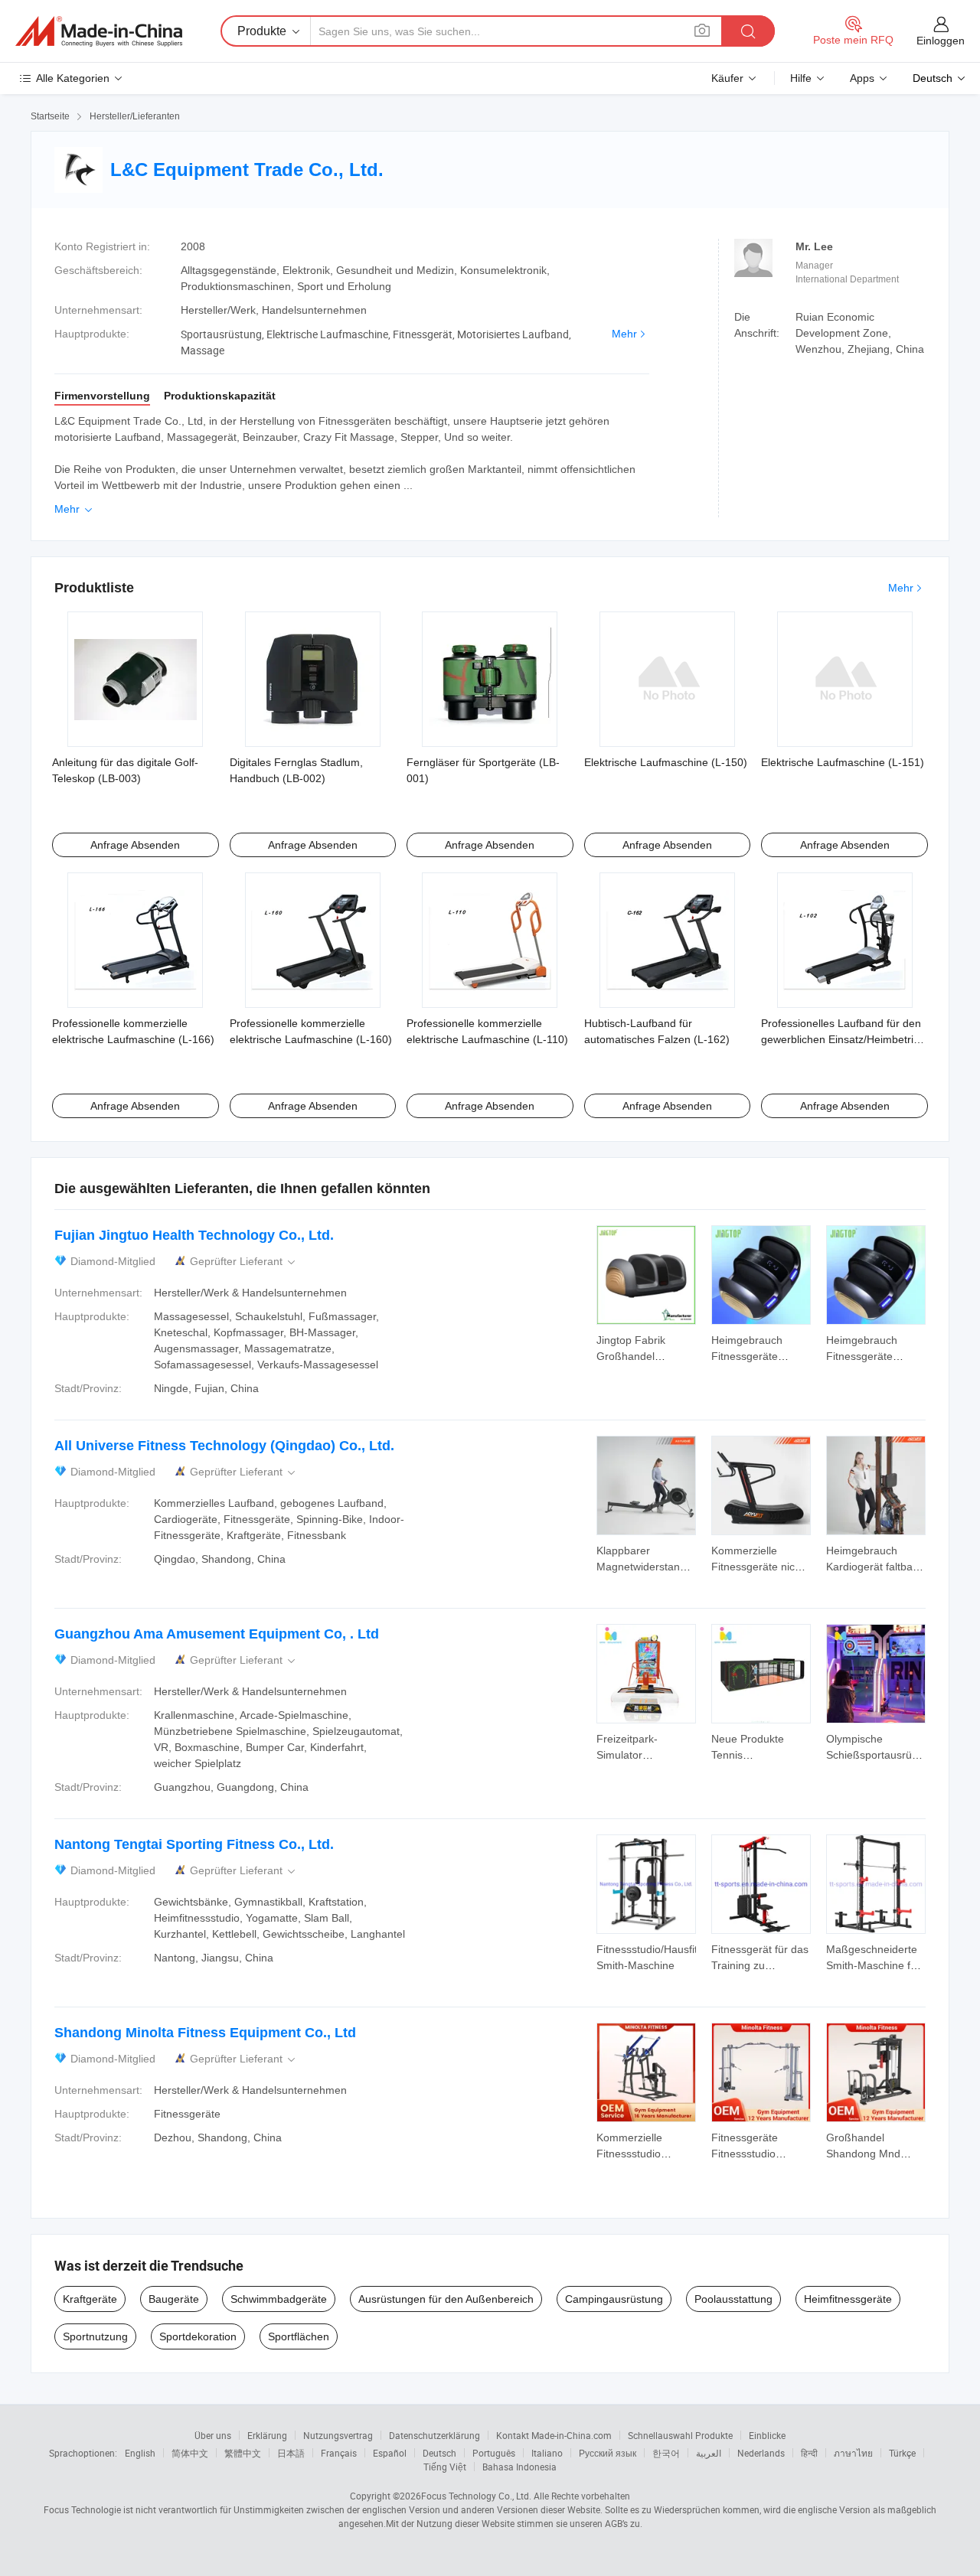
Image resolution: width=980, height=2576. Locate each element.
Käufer (727, 78)
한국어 (666, 2453)
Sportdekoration (198, 2336)
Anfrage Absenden (135, 845)
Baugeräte (174, 2299)
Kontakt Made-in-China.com (554, 2435)
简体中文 (190, 2453)
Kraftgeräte (90, 2299)
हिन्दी (809, 2453)
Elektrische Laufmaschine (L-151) (843, 762)
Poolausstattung (733, 2299)
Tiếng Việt (445, 2467)
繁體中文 (243, 2453)
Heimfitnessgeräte (848, 2299)
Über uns (213, 2435)
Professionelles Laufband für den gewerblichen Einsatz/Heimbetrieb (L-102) (843, 1039)
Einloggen (941, 41)
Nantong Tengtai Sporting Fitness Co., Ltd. (194, 1844)
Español (390, 2453)
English (140, 2453)
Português (494, 2453)
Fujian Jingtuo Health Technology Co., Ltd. (194, 1235)
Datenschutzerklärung (434, 2435)
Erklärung (267, 2435)
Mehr (624, 334)
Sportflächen (299, 2336)
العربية (709, 2453)
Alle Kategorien (73, 78)
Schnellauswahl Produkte (680, 2435)
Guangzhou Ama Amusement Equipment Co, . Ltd (217, 1634)
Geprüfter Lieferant (244, 1262)
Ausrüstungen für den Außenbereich (446, 2299)
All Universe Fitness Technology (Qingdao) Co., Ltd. (224, 1446)
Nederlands (761, 2453)
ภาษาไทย (853, 2453)
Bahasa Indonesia (519, 2467)
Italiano (547, 2453)
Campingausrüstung (614, 2299)
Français (339, 2453)
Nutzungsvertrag (338, 2435)
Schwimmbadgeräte (279, 2299)
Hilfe (801, 78)
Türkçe (902, 2453)
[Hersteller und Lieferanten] (99, 31)
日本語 (291, 2453)
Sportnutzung (95, 2336)
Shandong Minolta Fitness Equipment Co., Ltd (205, 2033)
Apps (862, 78)
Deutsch (439, 2453)
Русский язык (608, 2453)
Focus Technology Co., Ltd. (476, 2496)
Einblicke (767, 2435)
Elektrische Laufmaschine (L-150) (666, 762)
